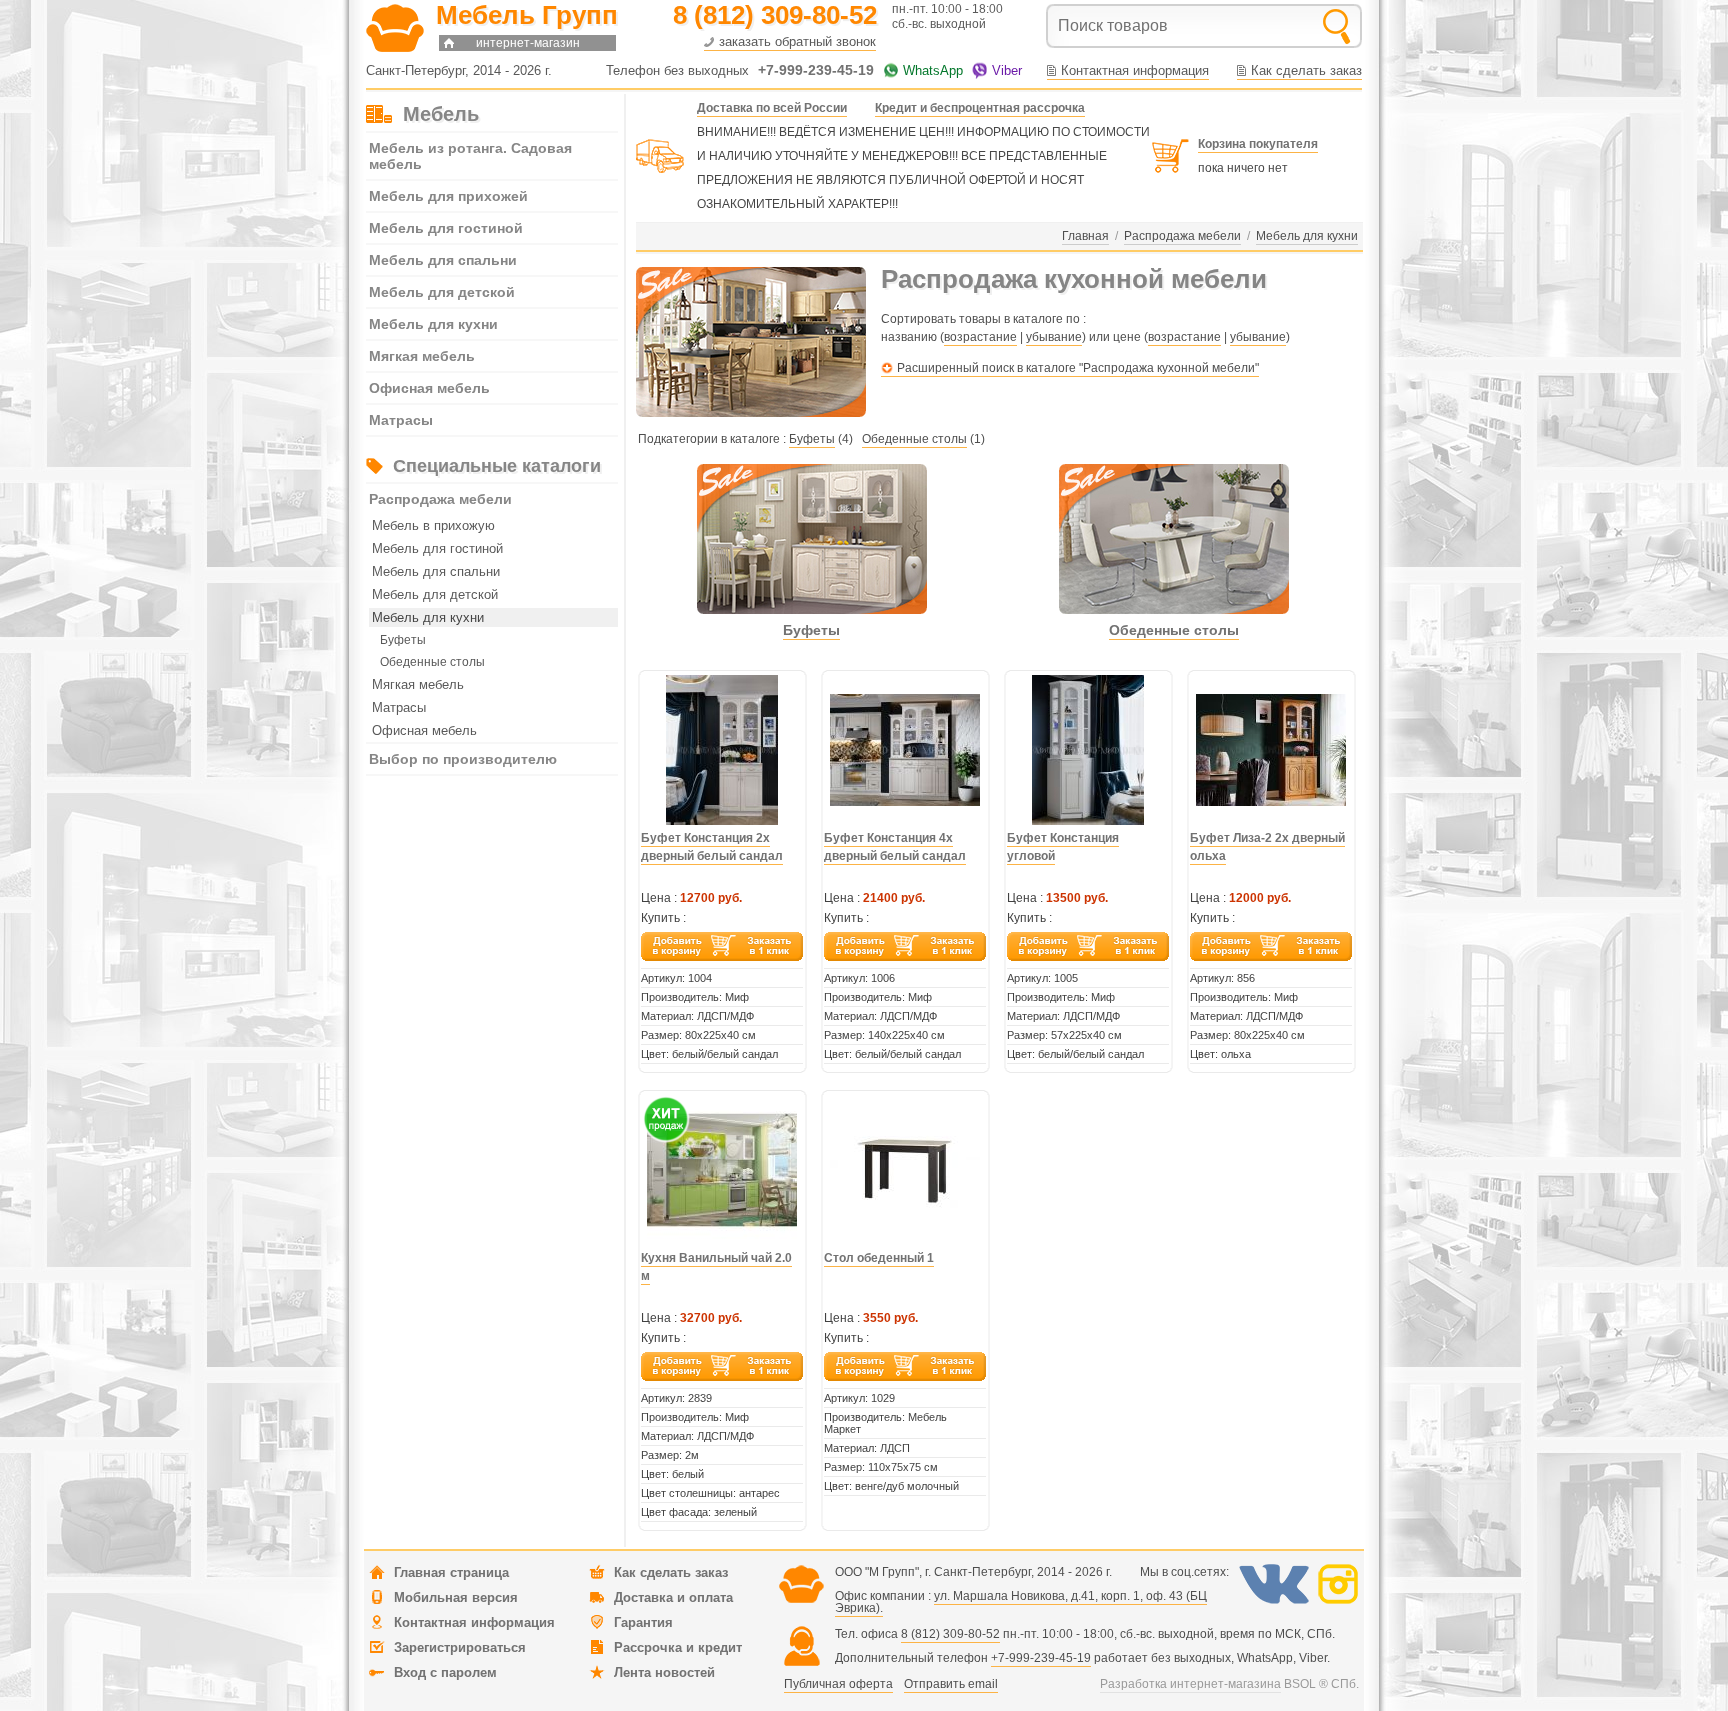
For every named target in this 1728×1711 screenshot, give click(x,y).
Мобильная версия (456, 1597)
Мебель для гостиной (446, 228)
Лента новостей (664, 1672)
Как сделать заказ (1306, 70)
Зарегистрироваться (460, 1647)
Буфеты (403, 640)
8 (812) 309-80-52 (950, 1634)
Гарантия (643, 1622)
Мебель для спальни (443, 260)
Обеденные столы (432, 662)
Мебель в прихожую (433, 525)
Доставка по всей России (772, 108)
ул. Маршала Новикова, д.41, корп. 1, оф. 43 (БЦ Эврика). (1021, 1602)
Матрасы (401, 420)
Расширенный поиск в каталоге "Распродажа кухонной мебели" (1078, 368)
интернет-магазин (528, 43)
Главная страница (451, 1572)
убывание (1054, 337)
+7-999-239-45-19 (1041, 1658)
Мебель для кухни (433, 324)
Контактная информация (1135, 70)
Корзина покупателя (1258, 144)
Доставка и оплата (673, 1597)
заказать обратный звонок (797, 41)
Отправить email (951, 1684)
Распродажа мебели (440, 499)
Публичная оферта (838, 1684)
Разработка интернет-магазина (1190, 1684)
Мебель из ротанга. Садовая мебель (470, 156)
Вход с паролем (445, 1672)
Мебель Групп (527, 15)
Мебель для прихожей (448, 196)
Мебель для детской (442, 292)
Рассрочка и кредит (678, 1647)
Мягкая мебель (422, 356)
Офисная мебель (429, 388)
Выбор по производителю (463, 759)
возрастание (980, 337)
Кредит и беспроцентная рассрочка (980, 108)
